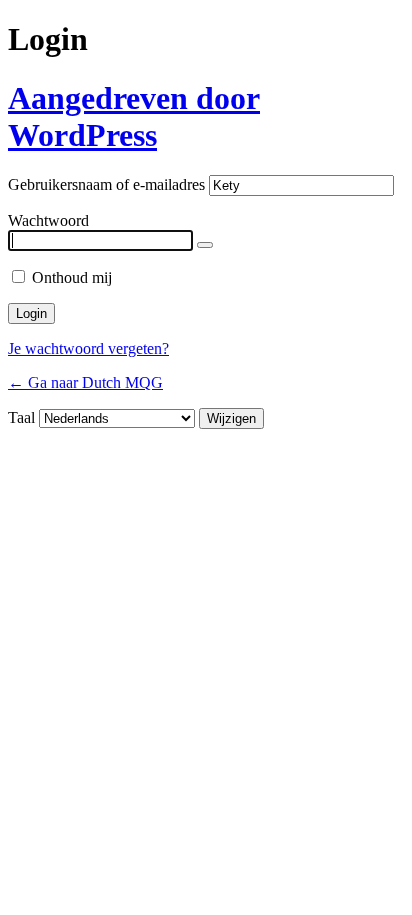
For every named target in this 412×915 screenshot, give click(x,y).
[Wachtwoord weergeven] (205, 245)
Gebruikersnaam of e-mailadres (106, 184)
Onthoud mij (72, 277)
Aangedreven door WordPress (134, 116)
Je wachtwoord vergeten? (88, 348)
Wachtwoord (48, 220)
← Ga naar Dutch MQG (85, 382)
